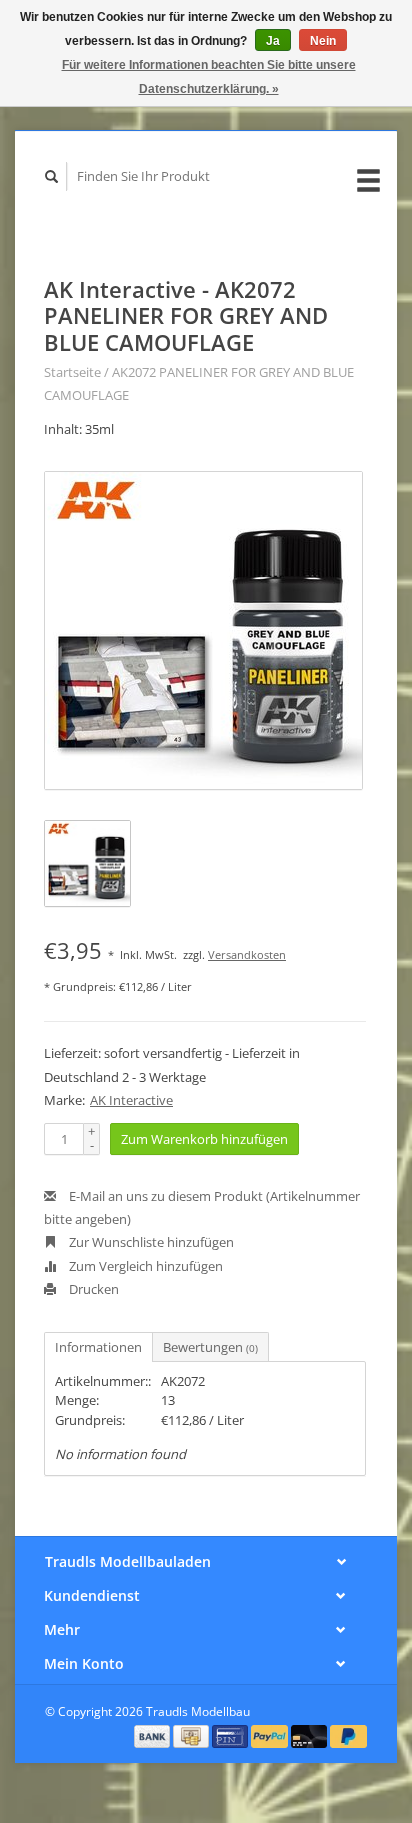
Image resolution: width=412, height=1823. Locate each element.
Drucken (92, 1289)
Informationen (98, 1347)
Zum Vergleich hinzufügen (144, 1266)
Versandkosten (247, 954)
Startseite (72, 372)
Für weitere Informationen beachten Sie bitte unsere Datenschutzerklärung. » (209, 77)
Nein (323, 41)
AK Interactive (131, 1100)
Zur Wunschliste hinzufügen (150, 1242)
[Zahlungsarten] (154, 1735)
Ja (273, 41)
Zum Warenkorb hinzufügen (204, 1139)
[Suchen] (52, 176)
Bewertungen (210, 1347)
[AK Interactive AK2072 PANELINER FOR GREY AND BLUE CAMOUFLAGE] (203, 630)
